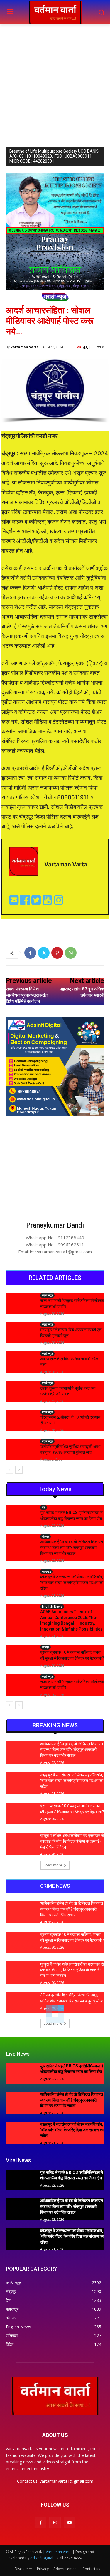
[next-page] (19, 1470)
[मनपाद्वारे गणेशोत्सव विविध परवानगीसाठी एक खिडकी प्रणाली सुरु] (21, 1332)
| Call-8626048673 (69, 2558)
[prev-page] (10, 1470)
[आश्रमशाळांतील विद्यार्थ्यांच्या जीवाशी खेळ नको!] (21, 1361)
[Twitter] (37, 902)
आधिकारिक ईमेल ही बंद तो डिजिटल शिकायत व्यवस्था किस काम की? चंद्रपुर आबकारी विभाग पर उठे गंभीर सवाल (72, 1547)
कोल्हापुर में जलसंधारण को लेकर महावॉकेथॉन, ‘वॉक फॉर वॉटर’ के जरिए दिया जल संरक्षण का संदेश (72, 1582)
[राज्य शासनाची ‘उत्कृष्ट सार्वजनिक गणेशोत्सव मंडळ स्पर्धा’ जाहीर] (21, 1303)
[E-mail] (15, 902)
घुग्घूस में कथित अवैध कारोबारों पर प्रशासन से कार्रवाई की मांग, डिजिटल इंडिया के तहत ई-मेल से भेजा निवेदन (72, 1841)
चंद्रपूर (45, 1536)
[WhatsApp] (71, 953)
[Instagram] (55, 2522)
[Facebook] (26, 902)
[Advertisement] (55, 82)
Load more (53, 1865)
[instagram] (59, 902)
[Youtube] (48, 902)
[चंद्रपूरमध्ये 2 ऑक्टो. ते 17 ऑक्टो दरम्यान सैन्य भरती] (21, 1420)
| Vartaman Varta (57, 2552)
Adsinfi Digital (42, 2558)
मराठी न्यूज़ (55, 297)
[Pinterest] (57, 953)
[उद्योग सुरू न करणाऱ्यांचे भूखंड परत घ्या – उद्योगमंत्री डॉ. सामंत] (21, 1391)
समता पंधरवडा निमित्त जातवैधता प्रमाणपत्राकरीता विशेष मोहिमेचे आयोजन (27, 995)
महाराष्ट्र (46, 1571)
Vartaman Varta (25, 347)
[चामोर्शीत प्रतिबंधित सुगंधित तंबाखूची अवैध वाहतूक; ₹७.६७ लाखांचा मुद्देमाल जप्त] (21, 1449)
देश (44, 1507)
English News (52, 1606)
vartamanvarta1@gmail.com (66, 2481)
